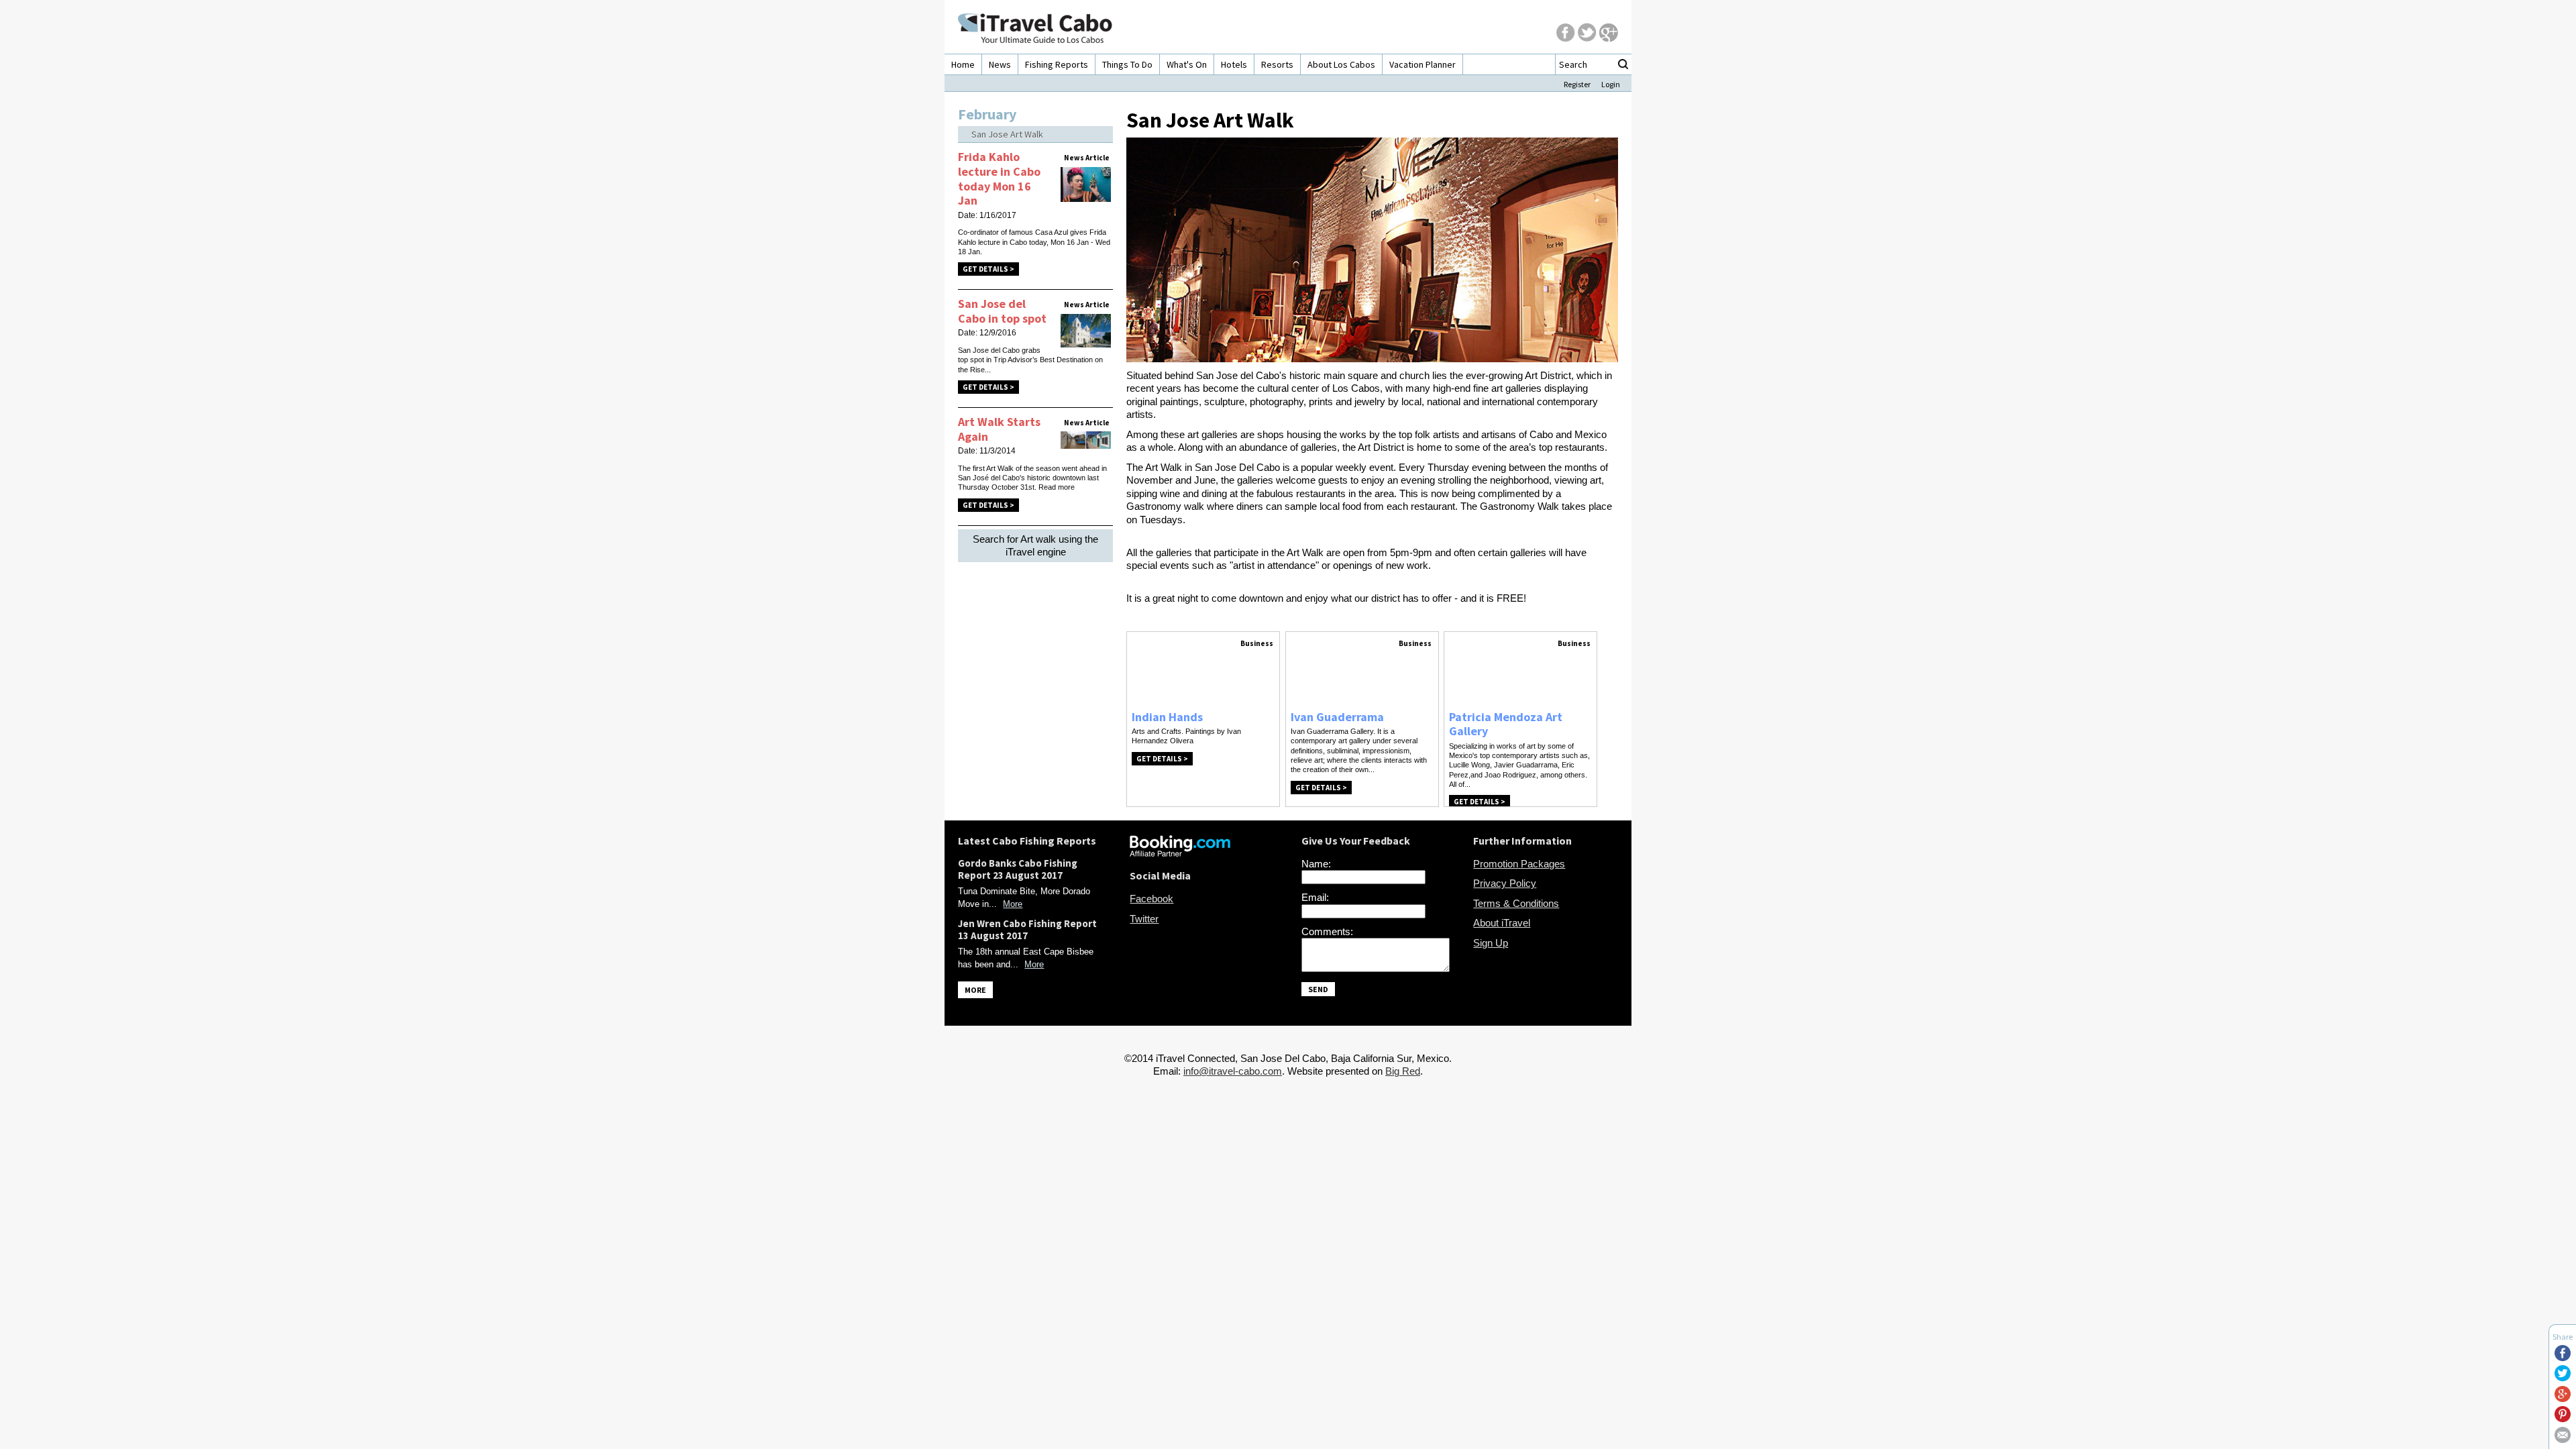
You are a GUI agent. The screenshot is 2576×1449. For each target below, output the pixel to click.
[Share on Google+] (2563, 1398)
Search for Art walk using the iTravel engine (1035, 546)
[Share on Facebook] (2563, 1357)
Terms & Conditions (1516, 903)
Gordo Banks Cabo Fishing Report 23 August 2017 (1018, 869)
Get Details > (988, 269)
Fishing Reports (1057, 64)
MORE (975, 990)
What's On (1187, 64)
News (1000, 64)
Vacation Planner (1423, 64)
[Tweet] (2563, 1378)
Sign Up (1491, 943)
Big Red (1403, 1071)
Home (963, 64)
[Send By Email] (2563, 1439)
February (987, 114)
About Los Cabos (1341, 64)
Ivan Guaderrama (1337, 717)
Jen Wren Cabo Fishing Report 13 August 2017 (1027, 929)
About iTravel (1502, 923)
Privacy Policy (1505, 883)
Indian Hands (1167, 717)
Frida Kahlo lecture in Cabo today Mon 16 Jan (999, 178)
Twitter (1144, 919)
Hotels (1234, 64)
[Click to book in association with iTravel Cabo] (1180, 853)
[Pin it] (2563, 1418)
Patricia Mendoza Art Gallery (1506, 724)
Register (1577, 84)
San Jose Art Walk (1007, 134)
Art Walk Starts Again (999, 429)
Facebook (1151, 899)
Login (1611, 84)
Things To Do (1127, 64)
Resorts (1277, 64)
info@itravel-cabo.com (1233, 1071)
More (1013, 904)
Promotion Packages (1519, 864)
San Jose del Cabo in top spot (1002, 311)
